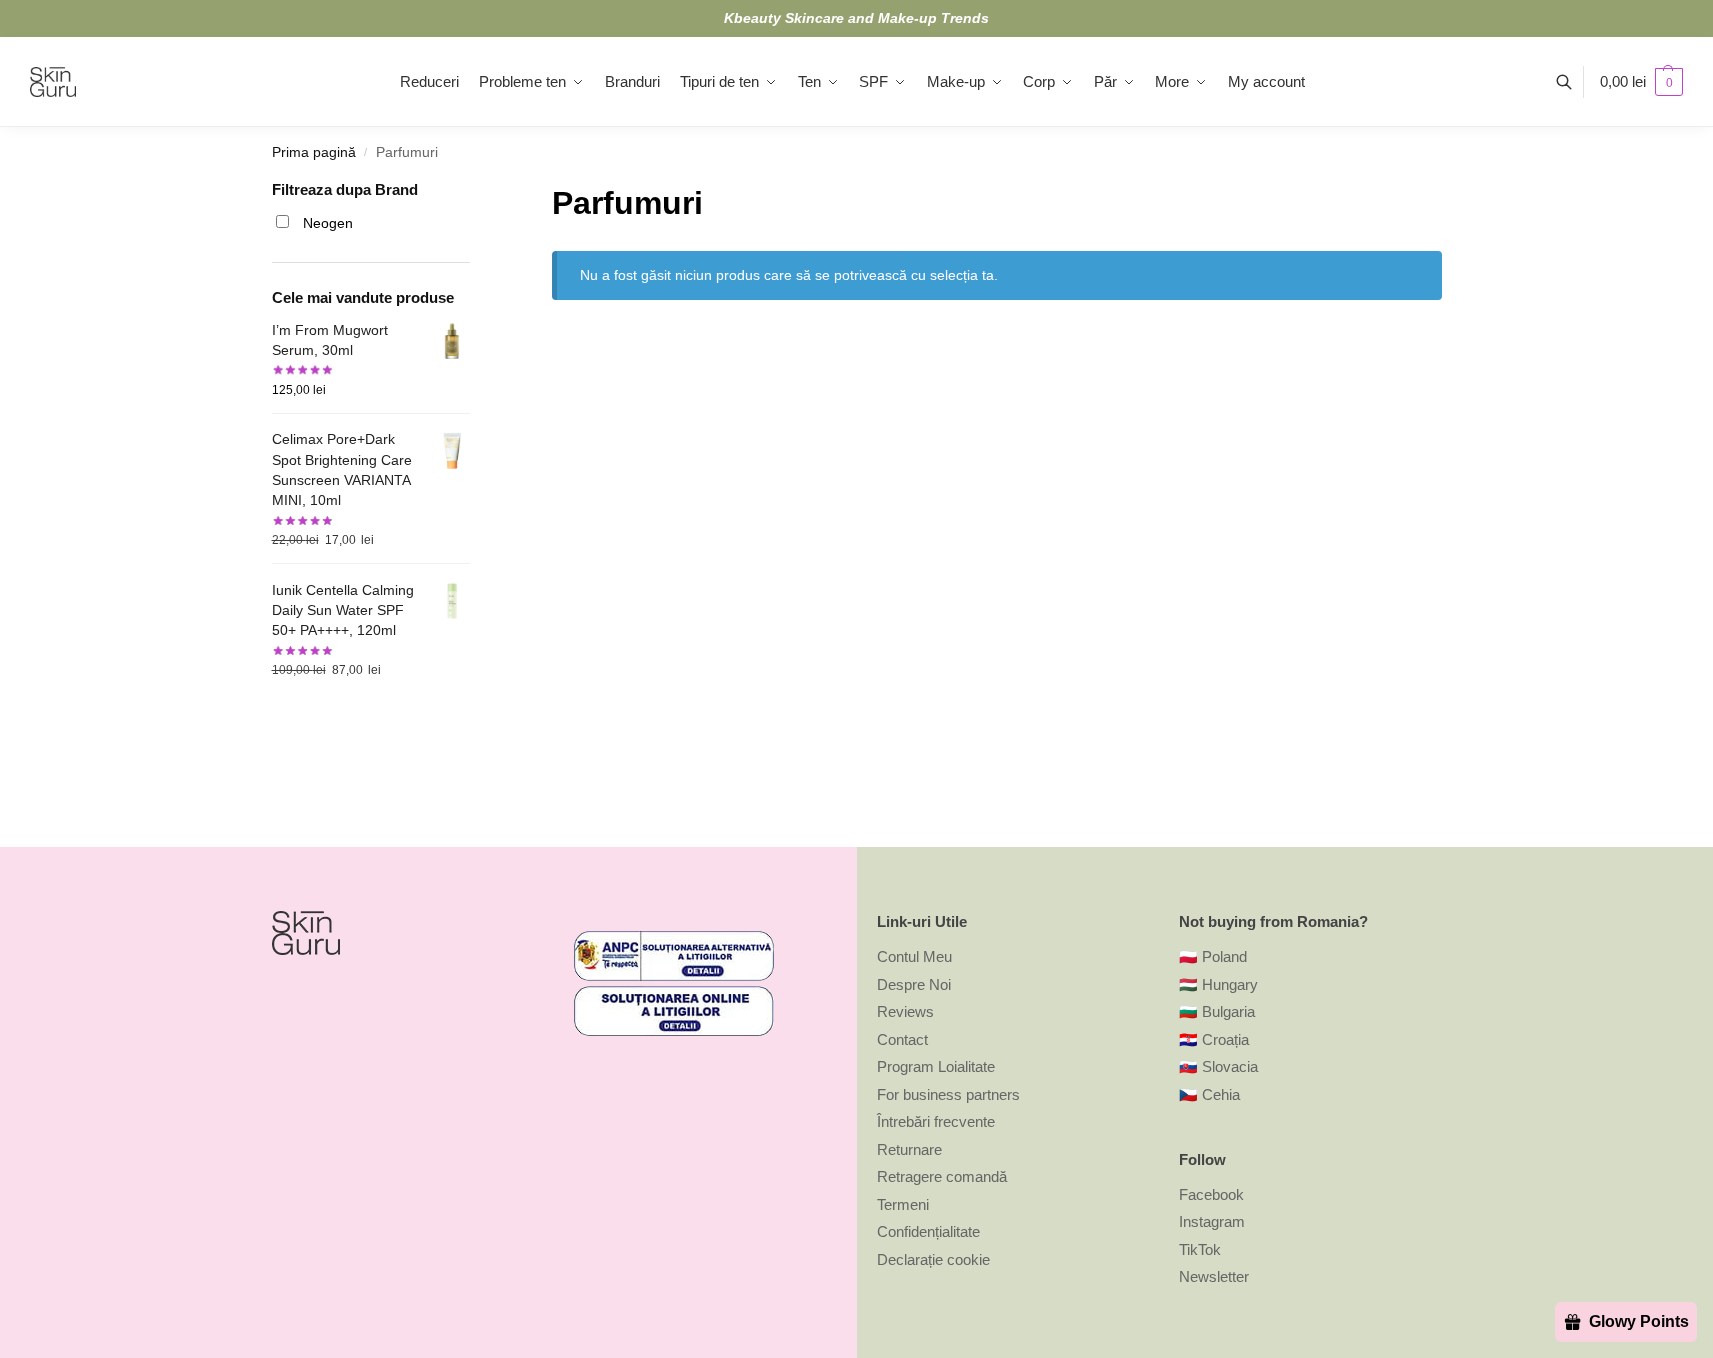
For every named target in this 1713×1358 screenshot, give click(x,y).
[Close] (1183, 380)
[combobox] (579, 725)
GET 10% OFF (681, 922)
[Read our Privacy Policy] (825, 837)
